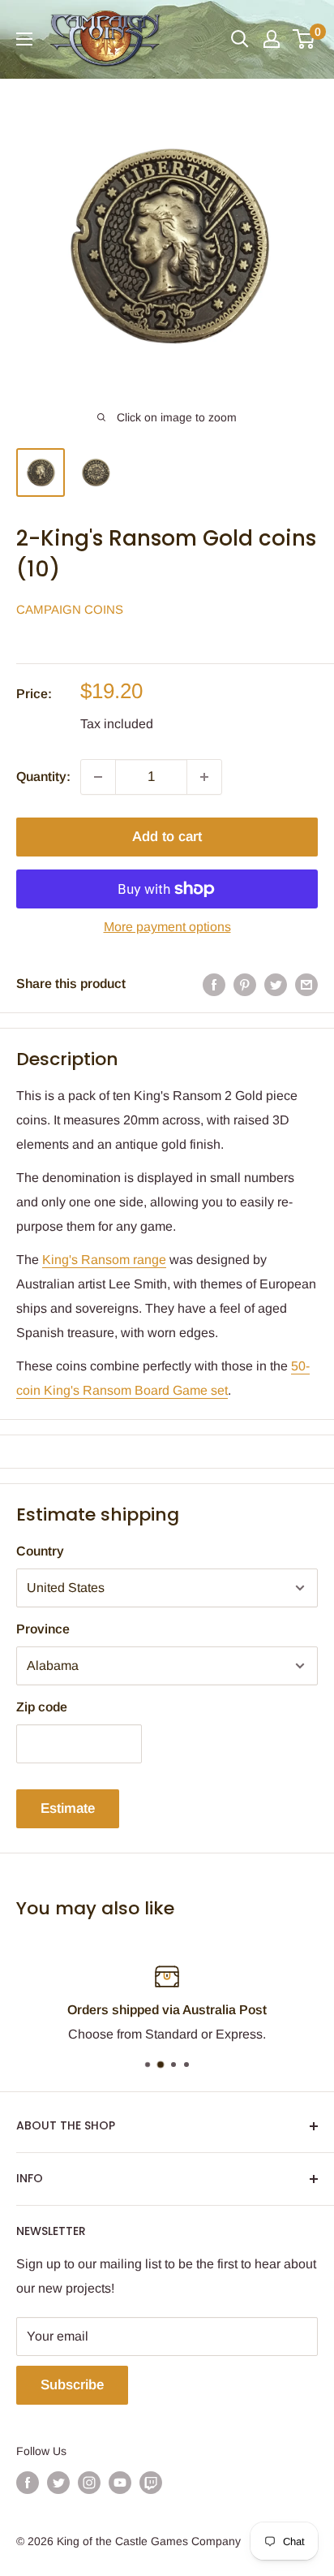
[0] (304, 39)
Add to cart (167, 837)
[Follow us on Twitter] (58, 2482)
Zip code (42, 1707)
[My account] (272, 39)
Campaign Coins (70, 609)
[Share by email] (306, 984)
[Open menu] (24, 39)
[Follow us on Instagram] (89, 2482)
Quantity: (43, 777)
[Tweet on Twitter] (276, 984)
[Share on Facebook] (214, 984)
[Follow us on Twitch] (151, 2482)
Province (43, 1629)
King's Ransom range (104, 1260)
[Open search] (240, 39)
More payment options (167, 927)
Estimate (68, 1808)
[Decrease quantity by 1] (98, 777)
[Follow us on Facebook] (28, 2482)
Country (40, 1551)
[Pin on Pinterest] (245, 984)
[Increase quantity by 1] (204, 777)
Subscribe (72, 2385)
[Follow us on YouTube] (120, 2482)
